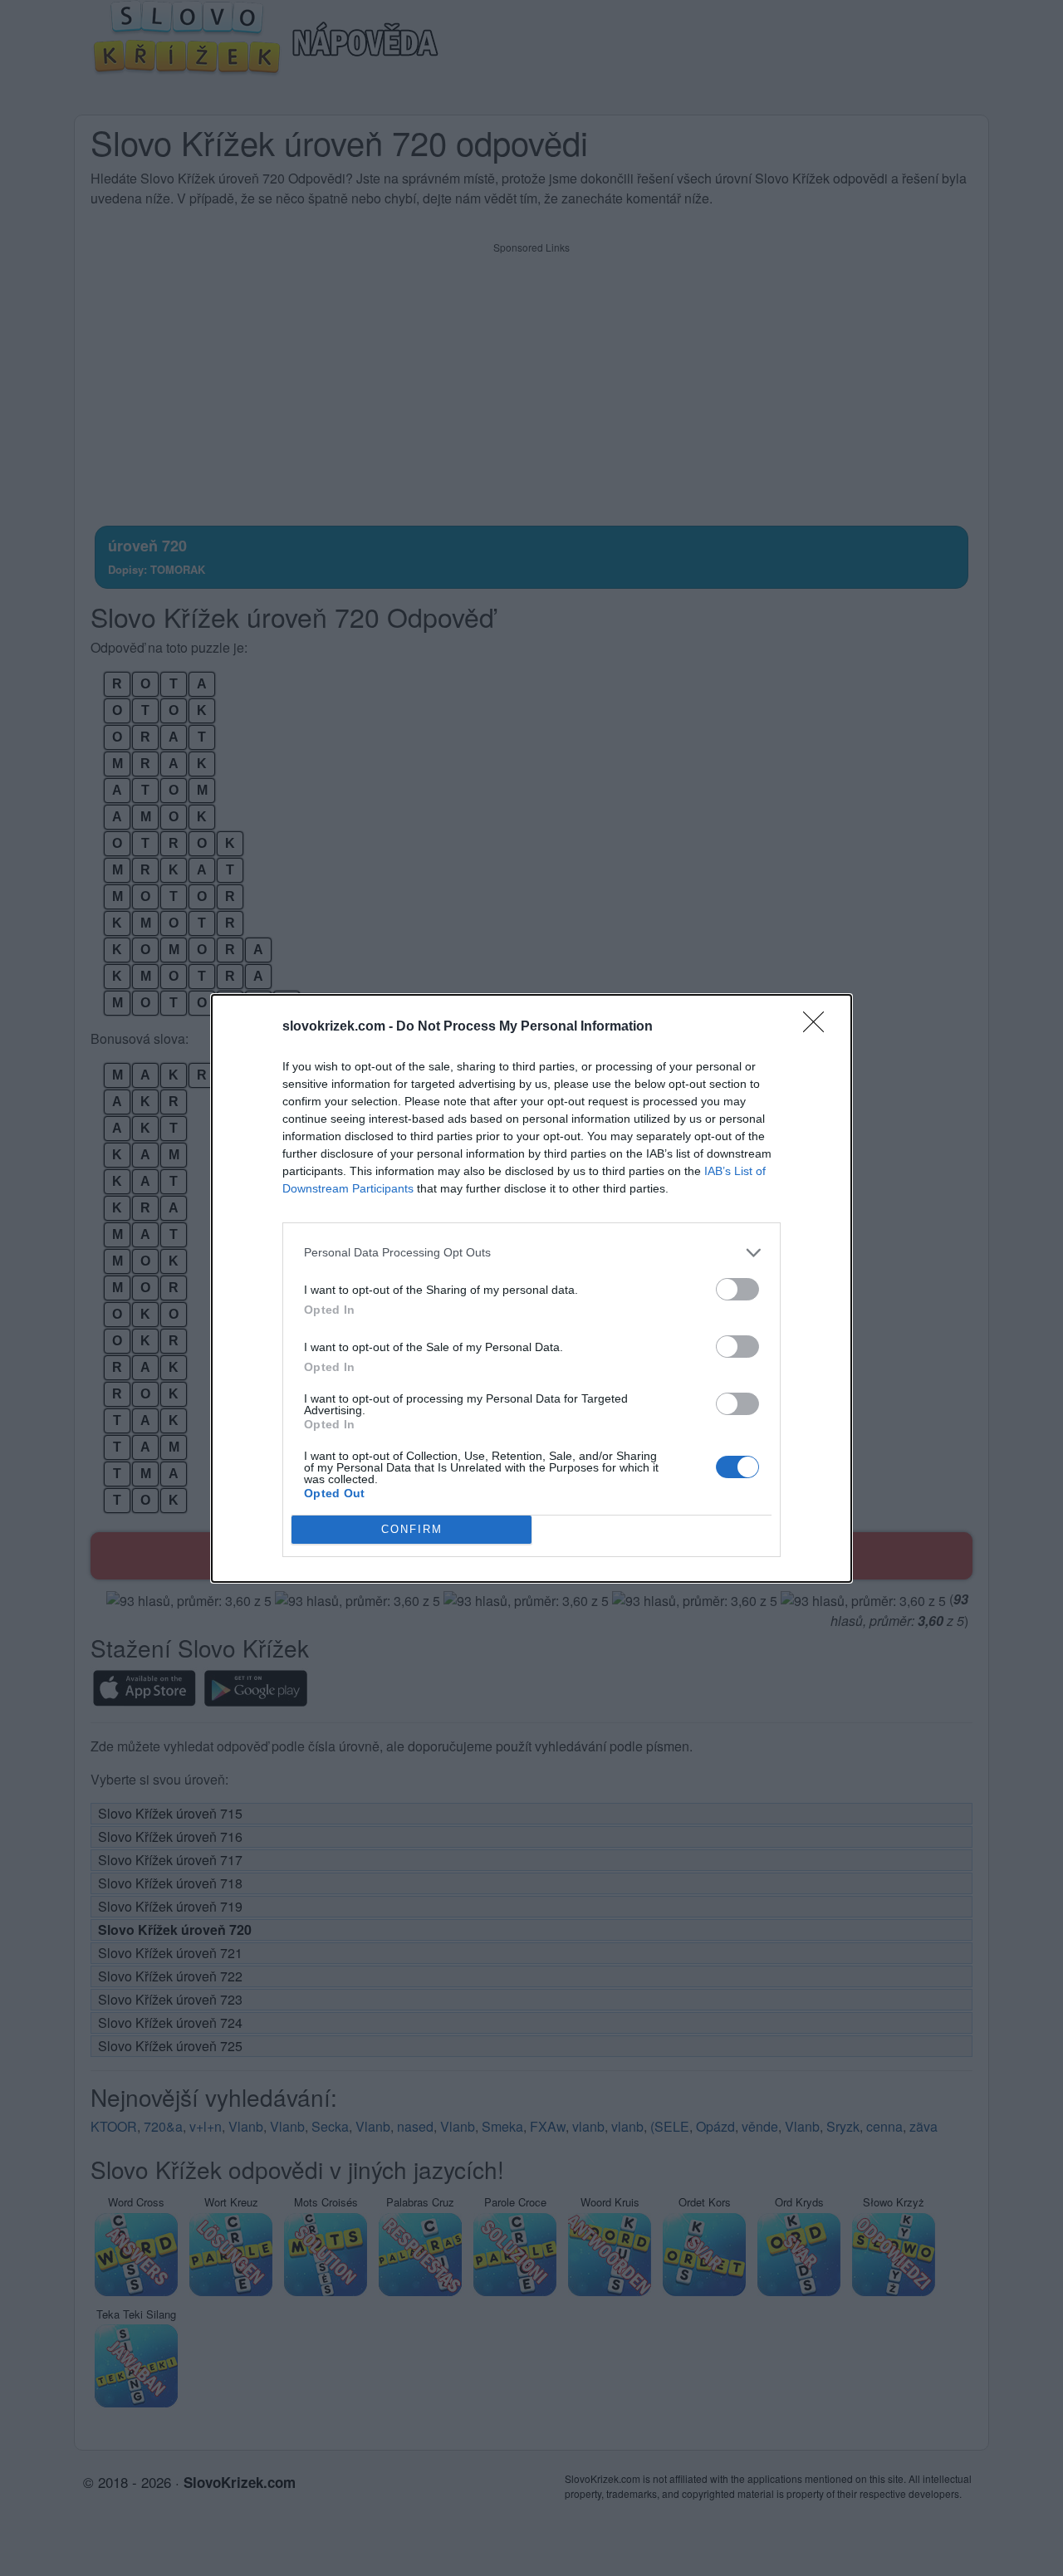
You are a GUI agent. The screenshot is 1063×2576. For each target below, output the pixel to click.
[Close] (819, 1027)
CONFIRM (412, 1529)
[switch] (737, 1289)
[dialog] (531, 1288)
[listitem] (531, 1253)
